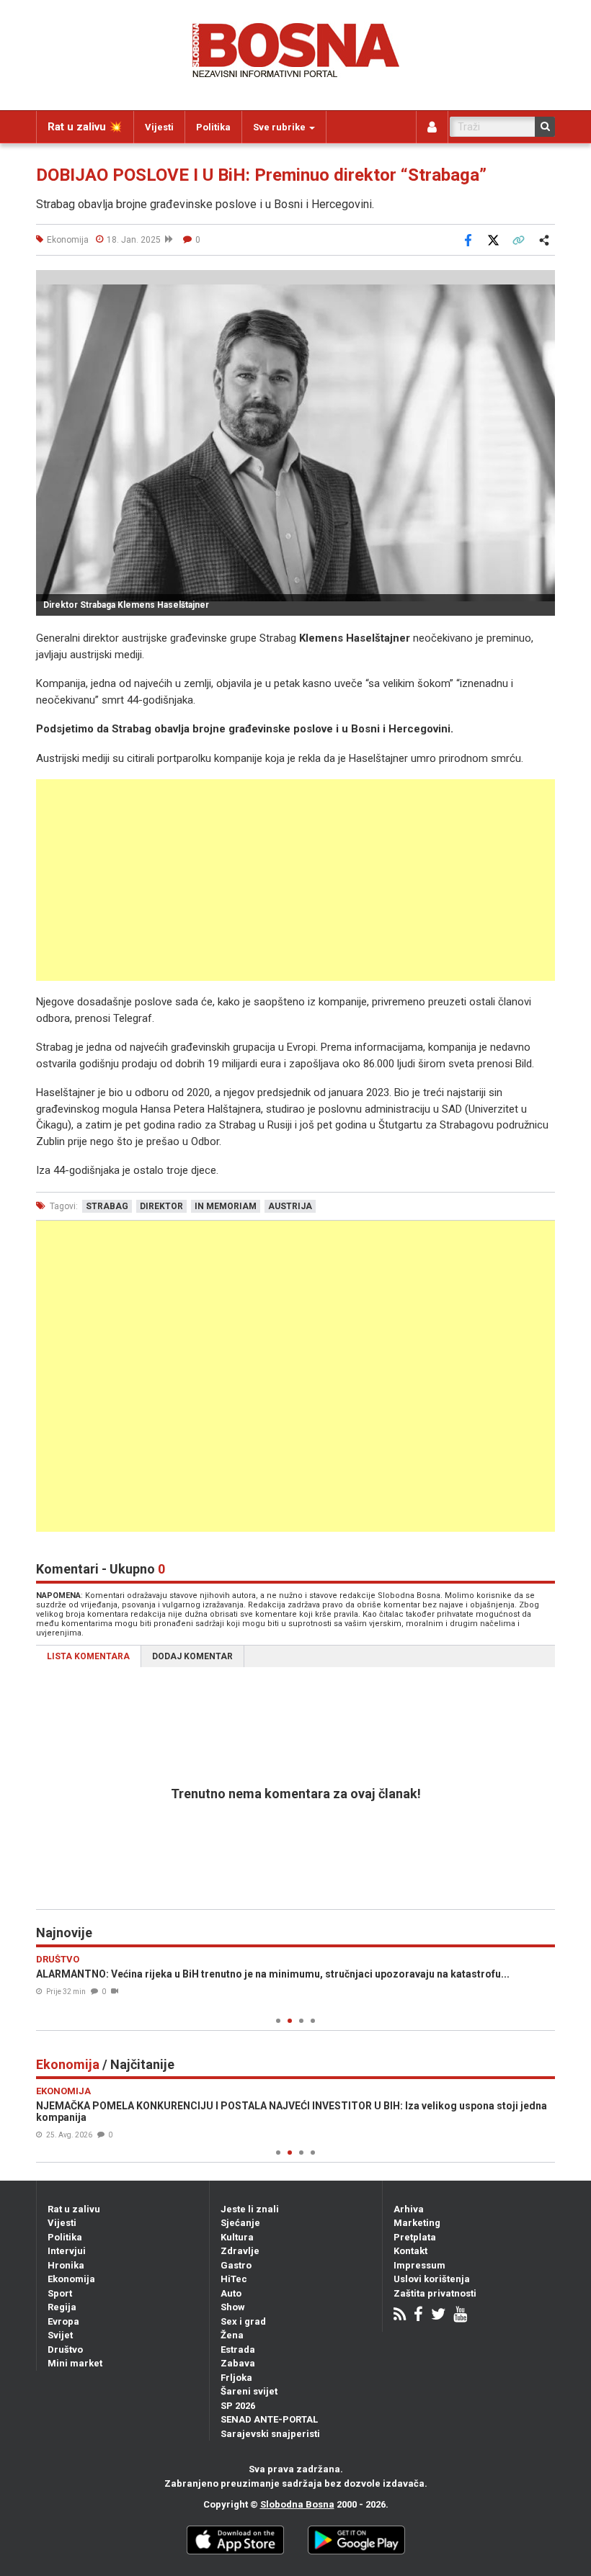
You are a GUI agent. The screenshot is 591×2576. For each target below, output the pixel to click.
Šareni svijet (249, 2391)
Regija (62, 2307)
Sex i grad (243, 2321)
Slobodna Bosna (297, 2504)
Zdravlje (240, 2251)
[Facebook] (418, 2316)
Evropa (63, 2321)
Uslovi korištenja (432, 2279)
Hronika (66, 2265)
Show (233, 2307)
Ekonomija (71, 2279)
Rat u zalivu (74, 2209)
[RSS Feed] (400, 2316)
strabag (107, 1206)
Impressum (419, 2265)
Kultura (237, 2237)
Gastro (236, 2265)
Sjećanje (240, 2223)
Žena (232, 2335)
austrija (290, 1206)
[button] (542, 283)
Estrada (238, 2350)
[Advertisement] (295, 880)
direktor (161, 1206)
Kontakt (410, 2251)
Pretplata (415, 2237)
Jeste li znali (250, 2209)
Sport (60, 2293)
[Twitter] (438, 2316)
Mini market (75, 2363)
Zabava (238, 2363)
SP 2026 (238, 2406)
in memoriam (226, 1206)
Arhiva (409, 2209)
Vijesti (159, 127)
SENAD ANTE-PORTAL (269, 2419)
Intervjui (67, 2251)
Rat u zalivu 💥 (85, 127)
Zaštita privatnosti (435, 2293)
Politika (213, 127)
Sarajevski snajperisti (270, 2434)
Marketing (417, 2223)
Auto (231, 2293)
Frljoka (236, 2378)
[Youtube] (460, 2316)
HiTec (234, 2279)
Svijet (60, 2335)
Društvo (65, 2350)
